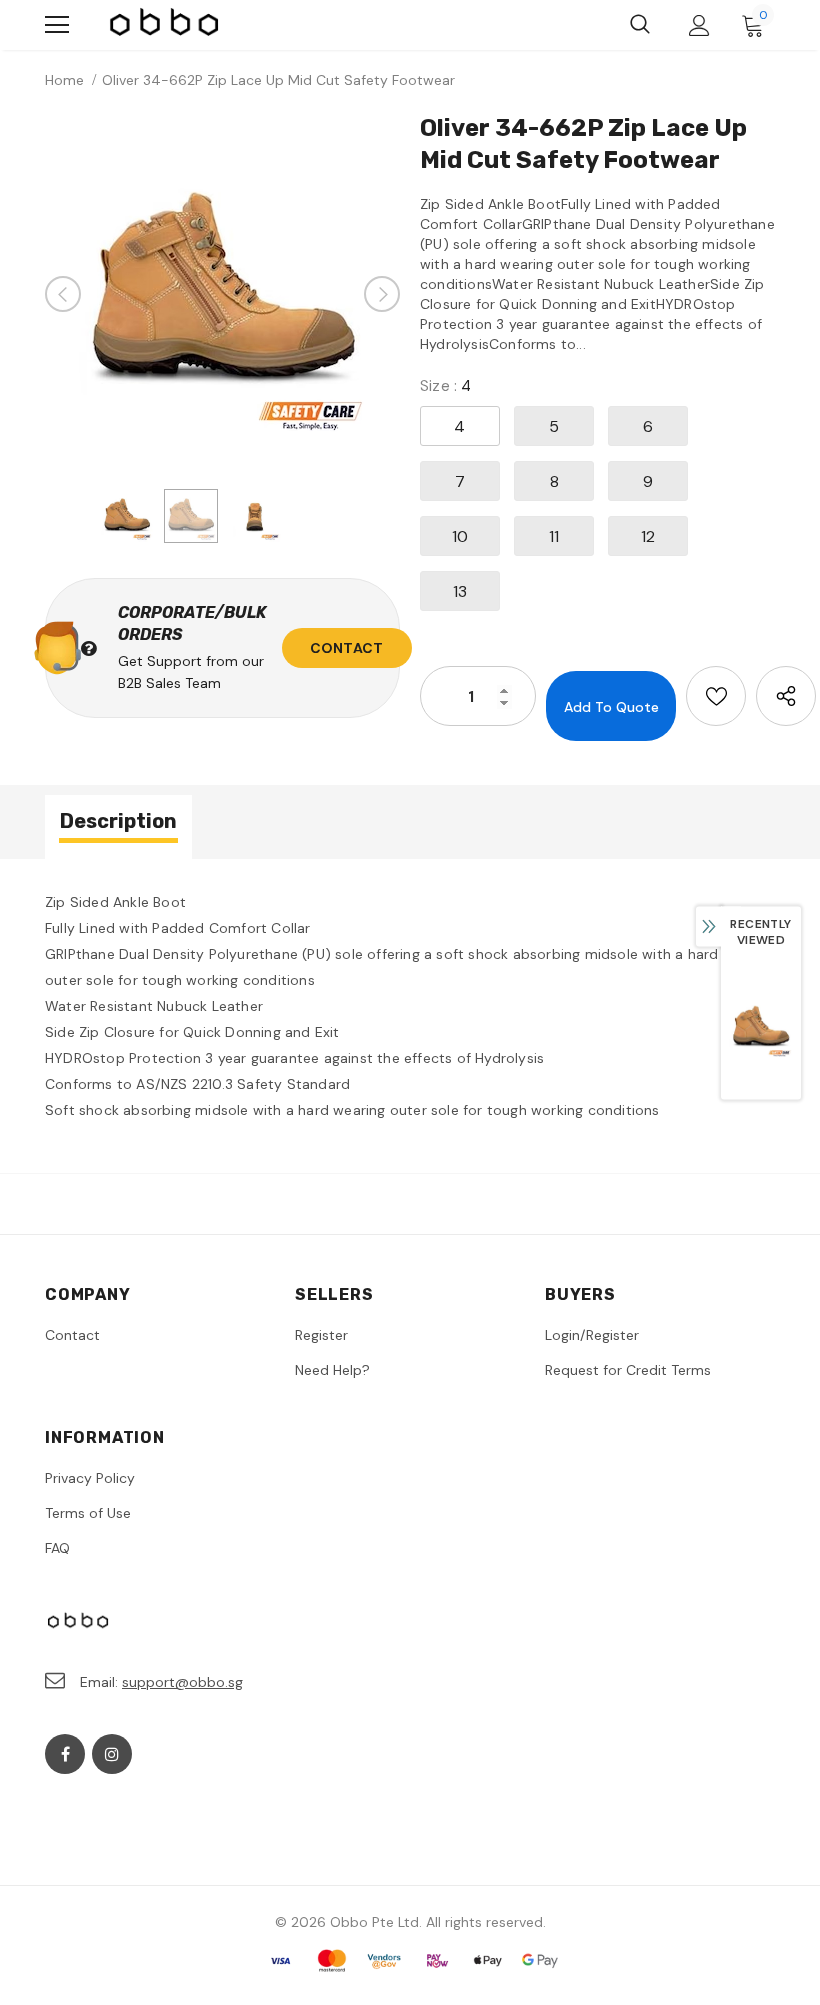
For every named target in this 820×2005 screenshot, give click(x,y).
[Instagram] (112, 1754)
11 (554, 536)
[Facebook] (65, 1754)
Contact (346, 648)
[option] (222, 294)
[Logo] (165, 25)
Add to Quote (611, 707)
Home (64, 80)
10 (460, 536)
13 (460, 591)
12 (648, 536)
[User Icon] (699, 25)
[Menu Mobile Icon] (57, 25)
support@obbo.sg (182, 1682)
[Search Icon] (640, 25)
